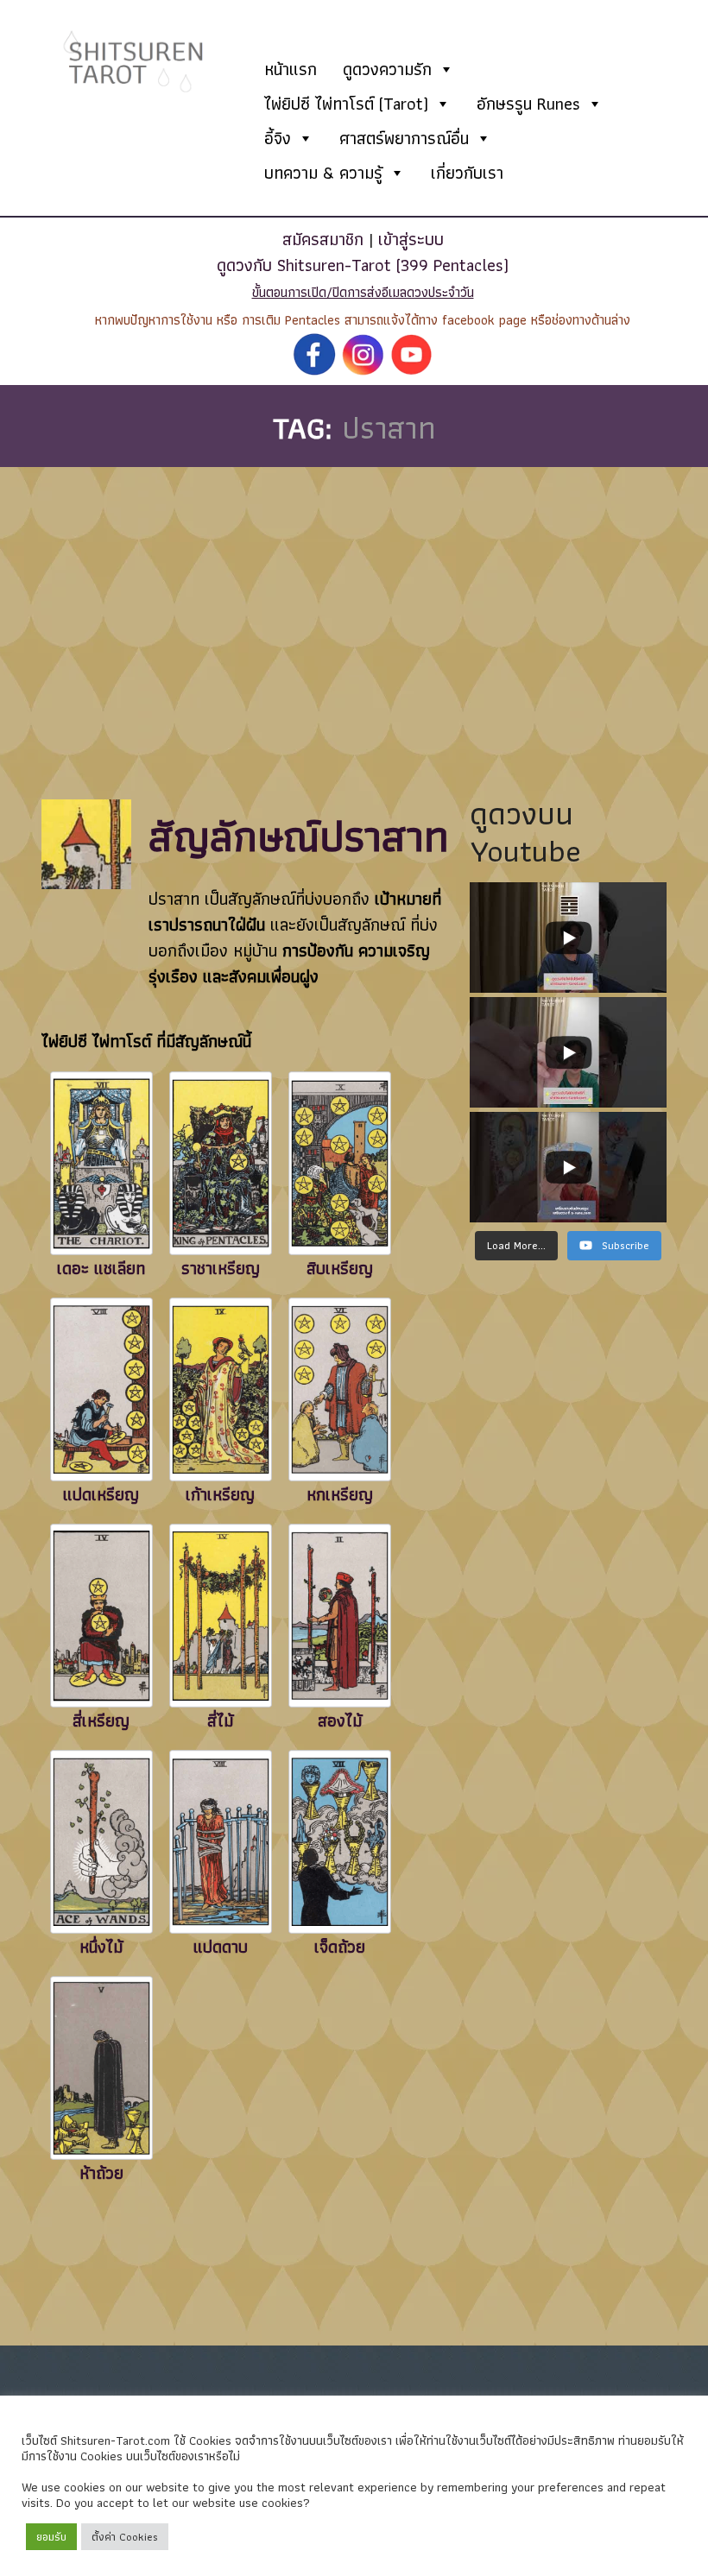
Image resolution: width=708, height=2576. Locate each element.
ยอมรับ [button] (51, 2537)
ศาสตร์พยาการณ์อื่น (404, 138)
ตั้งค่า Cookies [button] (125, 2537)
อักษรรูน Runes (528, 104)
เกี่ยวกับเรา (467, 173)
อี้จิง (278, 138)
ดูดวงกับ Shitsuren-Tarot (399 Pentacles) (363, 265)
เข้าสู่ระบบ (411, 239)
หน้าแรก (291, 69)
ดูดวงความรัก (387, 69)
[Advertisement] (345, 597)
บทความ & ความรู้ (323, 173)
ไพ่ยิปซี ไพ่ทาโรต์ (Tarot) (346, 104)
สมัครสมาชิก (323, 239)
